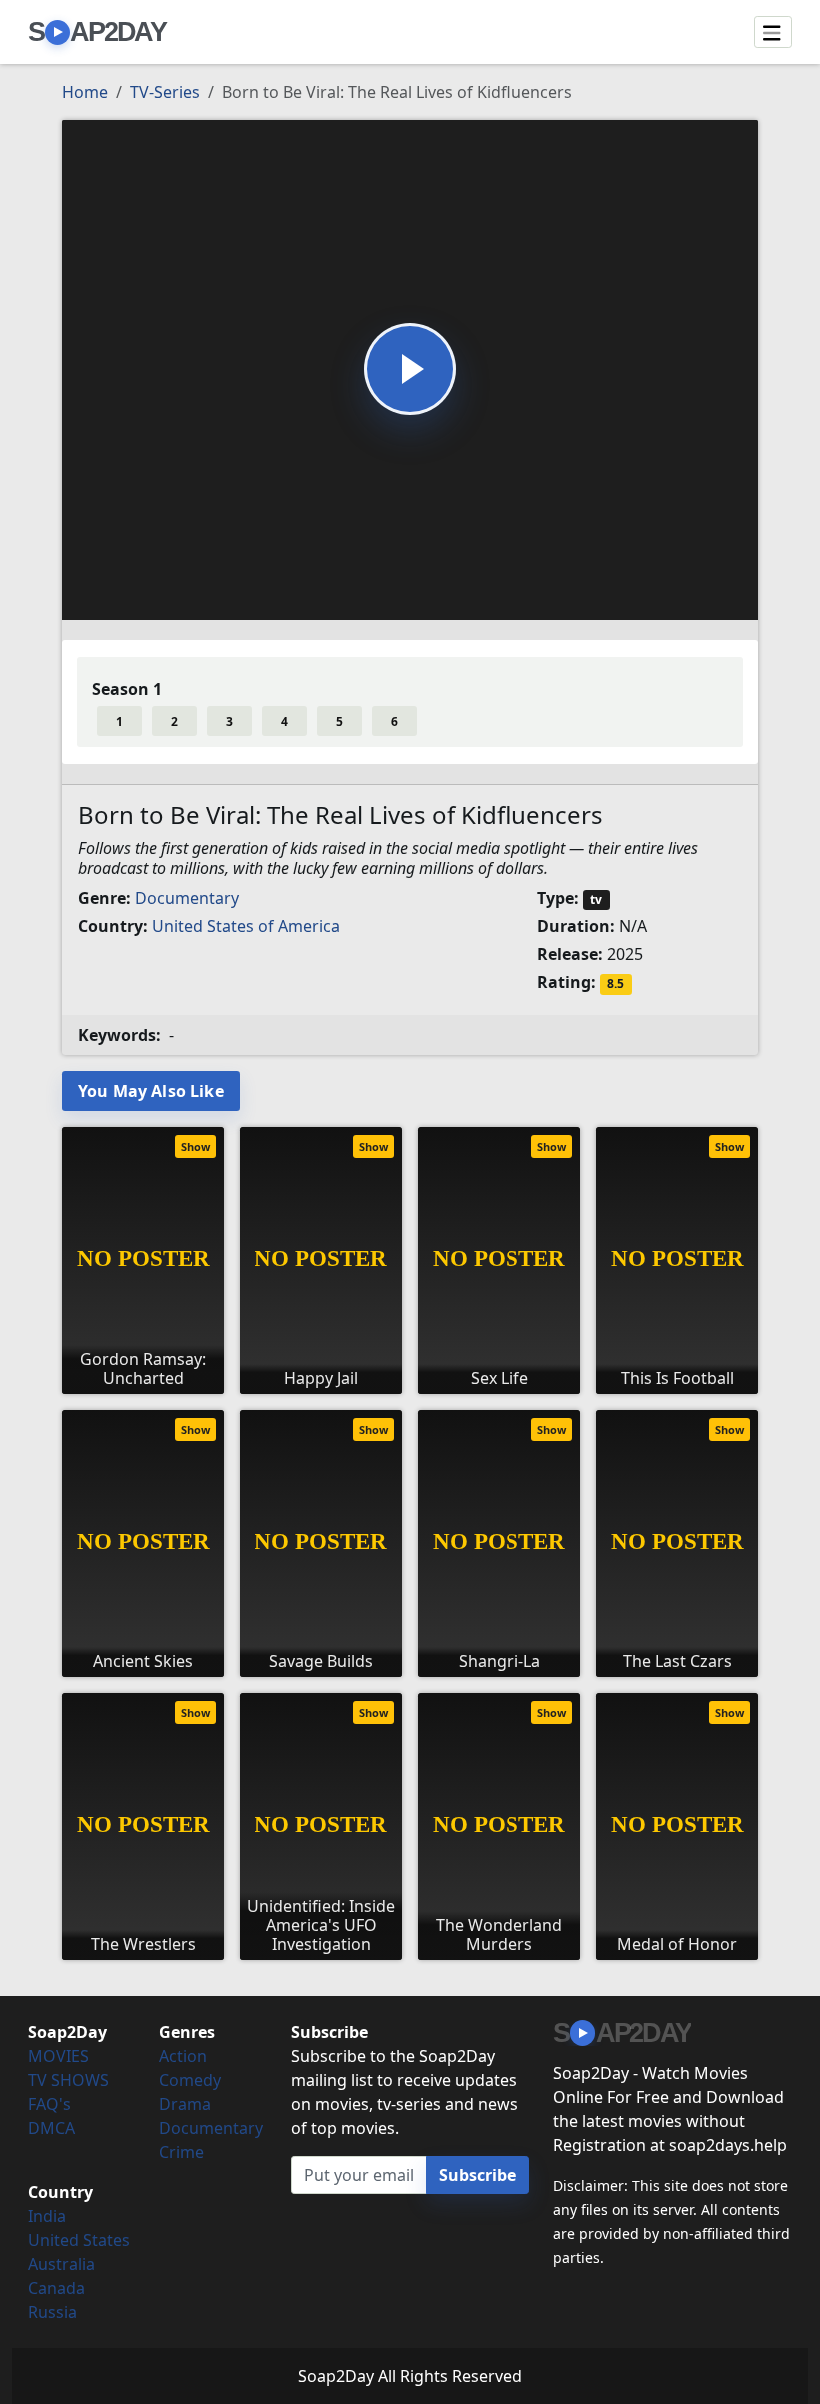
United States (79, 2240)
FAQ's (49, 2104)
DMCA (51, 2128)
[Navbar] (773, 32)
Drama (185, 2104)
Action (183, 2056)
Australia (61, 2264)
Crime (181, 2152)
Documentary (187, 898)
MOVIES (58, 2056)
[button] (410, 369)
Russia (52, 2312)
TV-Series (165, 92)
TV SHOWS (68, 2080)
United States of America (246, 926)
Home (85, 92)
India (47, 2216)
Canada (56, 2288)
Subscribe (477, 2175)
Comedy (190, 2080)
